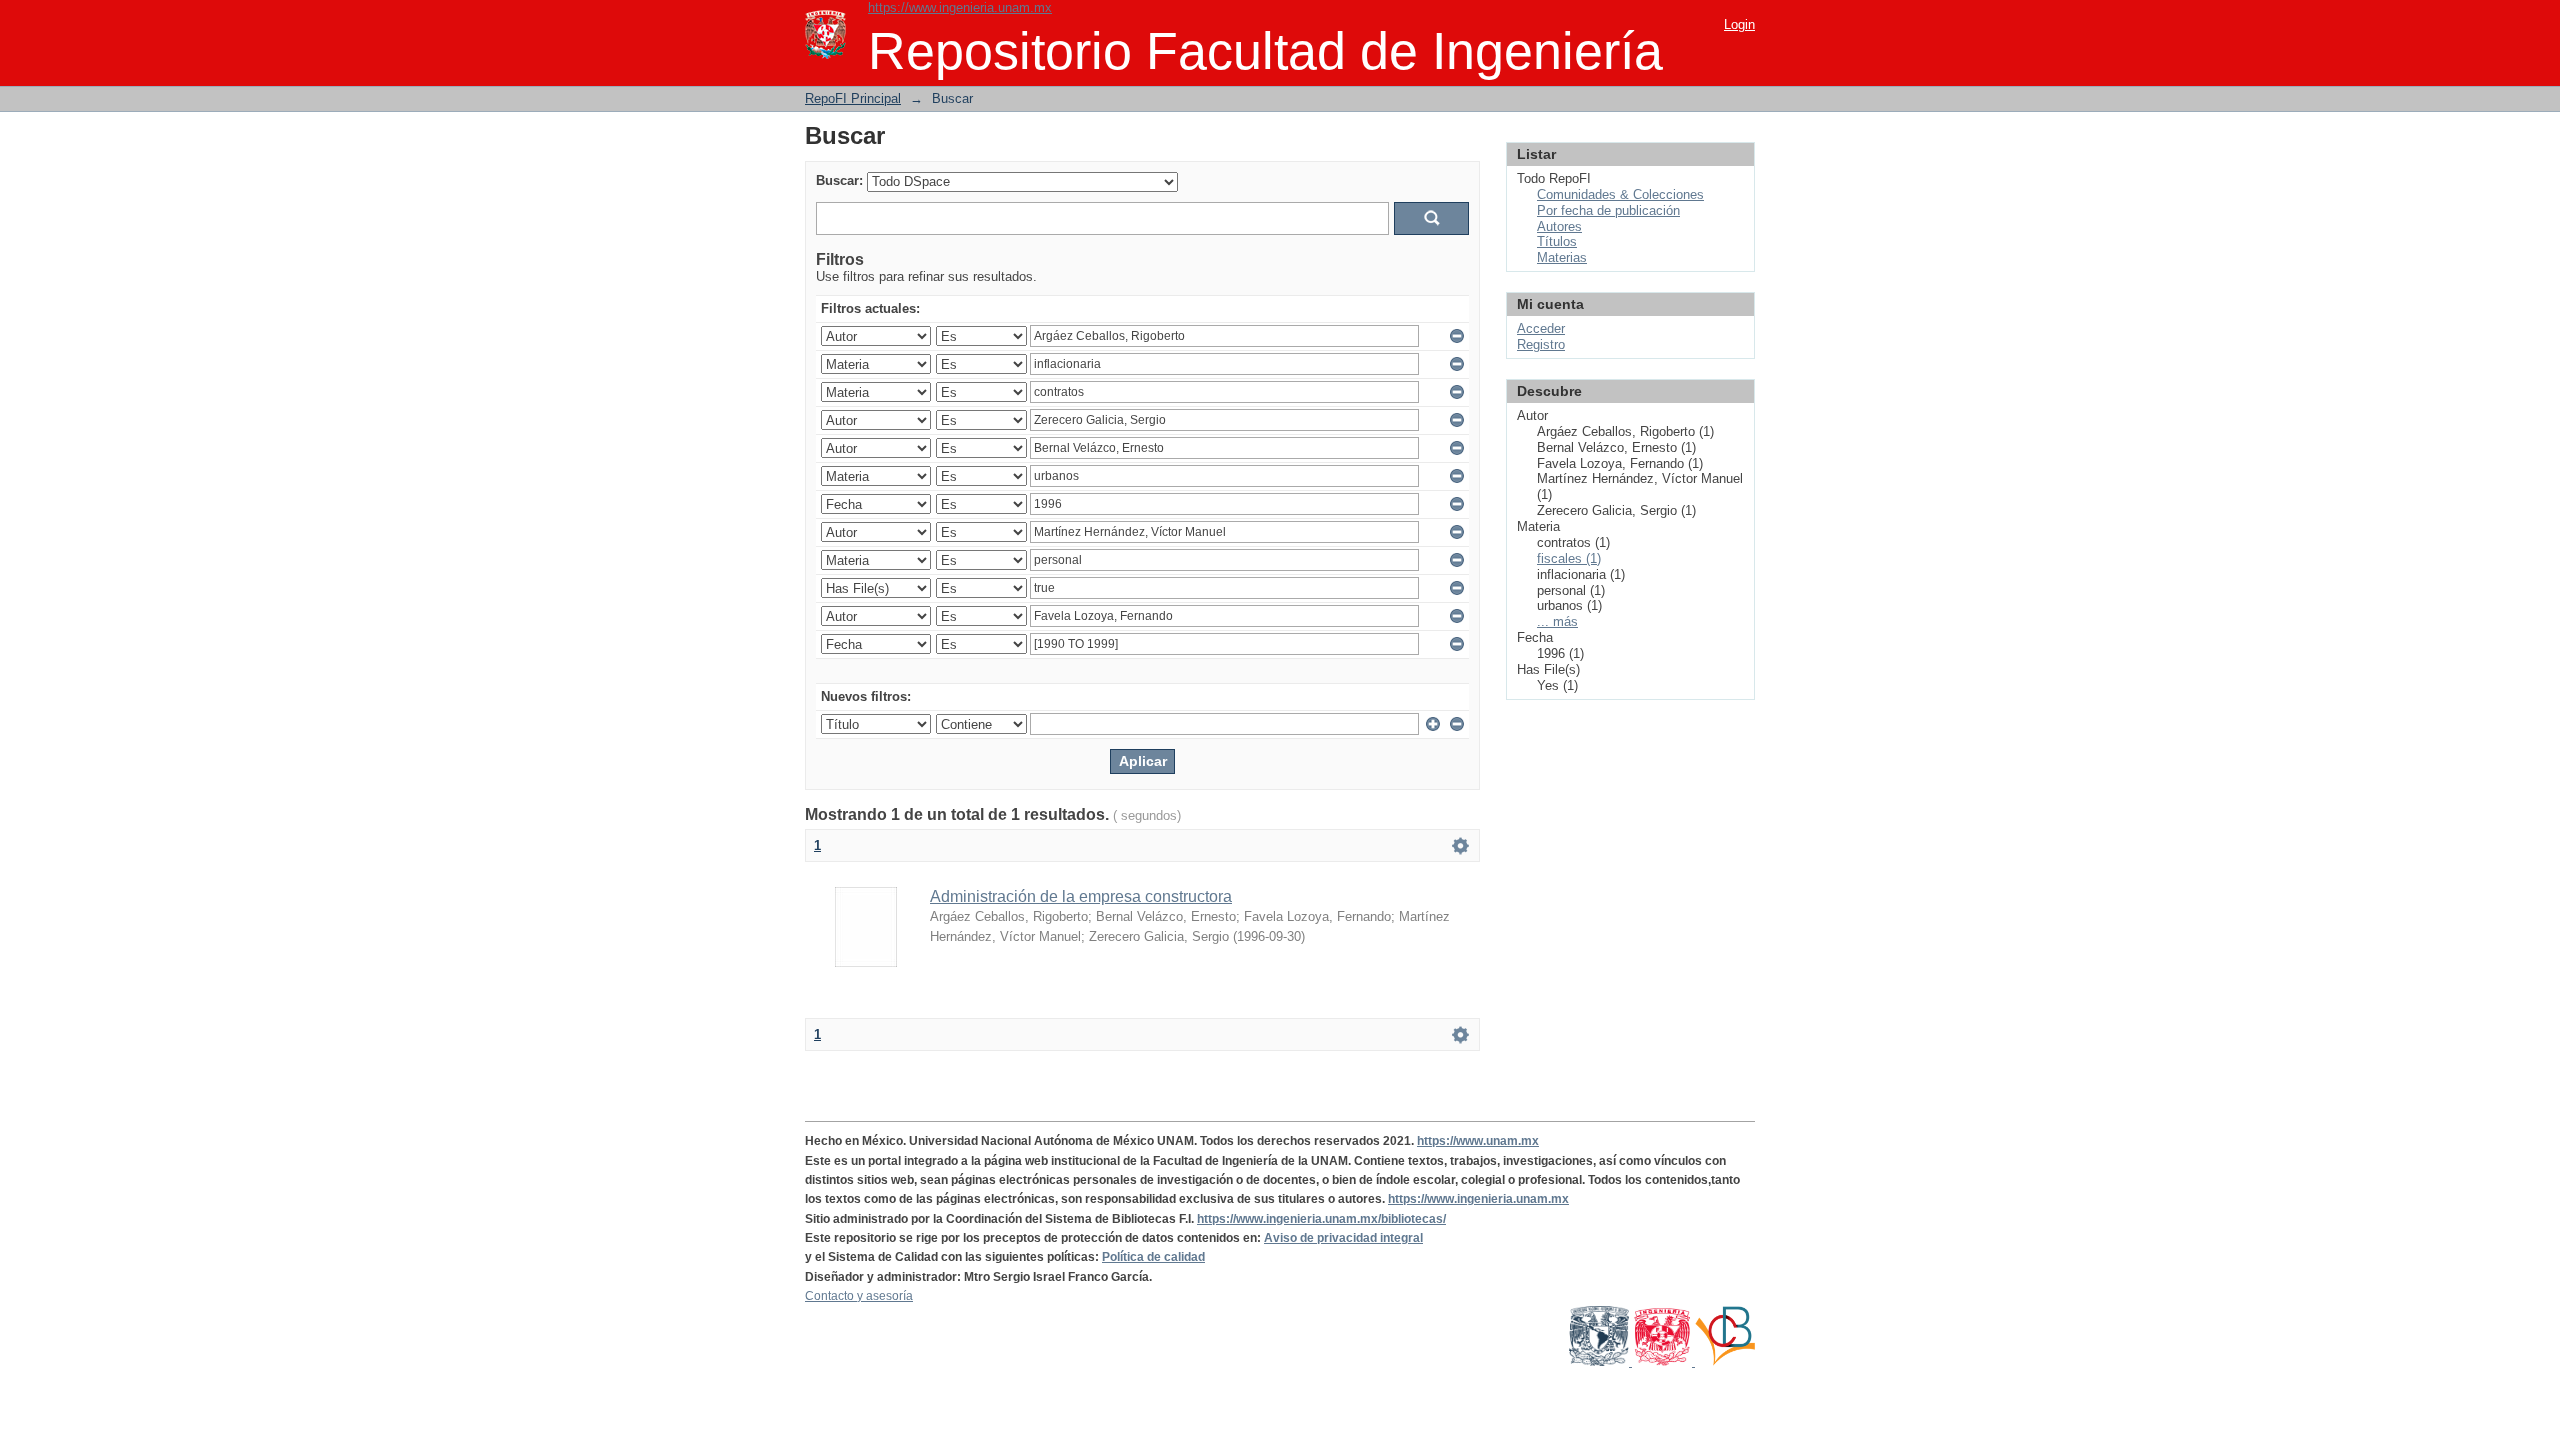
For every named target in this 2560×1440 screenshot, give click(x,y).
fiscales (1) (1569, 558)
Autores (1559, 226)
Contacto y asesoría (859, 1296)
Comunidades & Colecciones (1620, 194)
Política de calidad (1153, 1257)
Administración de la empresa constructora (1081, 896)
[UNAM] (1600, 1362)
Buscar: (839, 180)
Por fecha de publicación (1608, 210)
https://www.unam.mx (1478, 1141)
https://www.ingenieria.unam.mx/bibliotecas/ (1321, 1219)
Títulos (1557, 241)
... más (1557, 621)
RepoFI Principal (853, 98)
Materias (1562, 257)
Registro (1541, 344)
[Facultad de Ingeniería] (1663, 1362)
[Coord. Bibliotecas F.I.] (1725, 1362)
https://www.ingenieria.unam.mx (960, 7)
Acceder (1541, 328)
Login (1739, 24)
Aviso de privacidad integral (1343, 1238)
